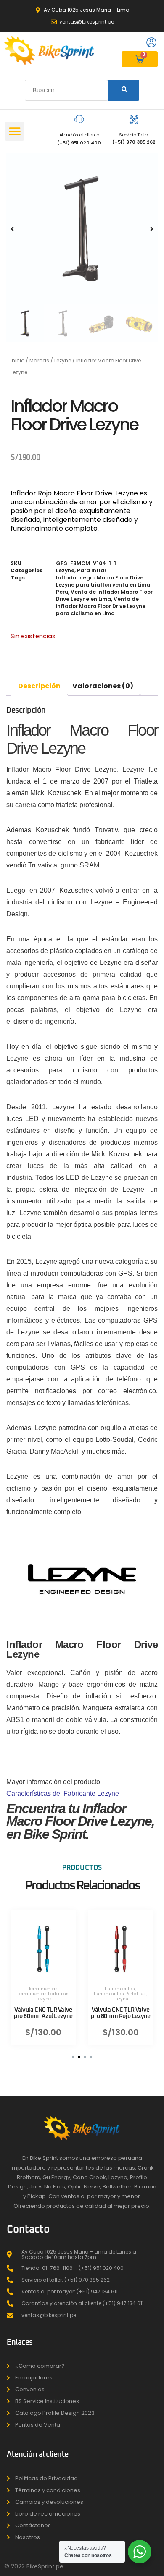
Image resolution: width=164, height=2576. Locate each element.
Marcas (39, 360)
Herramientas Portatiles (42, 1993)
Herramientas (42, 1988)
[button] (15, 131)
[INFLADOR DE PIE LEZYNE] (82, 229)
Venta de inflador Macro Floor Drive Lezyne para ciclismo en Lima (101, 606)
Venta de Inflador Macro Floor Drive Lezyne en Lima (104, 595)
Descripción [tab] (39, 686)
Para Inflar (92, 570)
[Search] (124, 90)
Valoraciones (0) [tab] (103, 686)
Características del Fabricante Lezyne (63, 1794)
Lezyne (63, 360)
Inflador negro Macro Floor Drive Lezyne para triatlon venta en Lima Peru (103, 585)
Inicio (17, 360)
